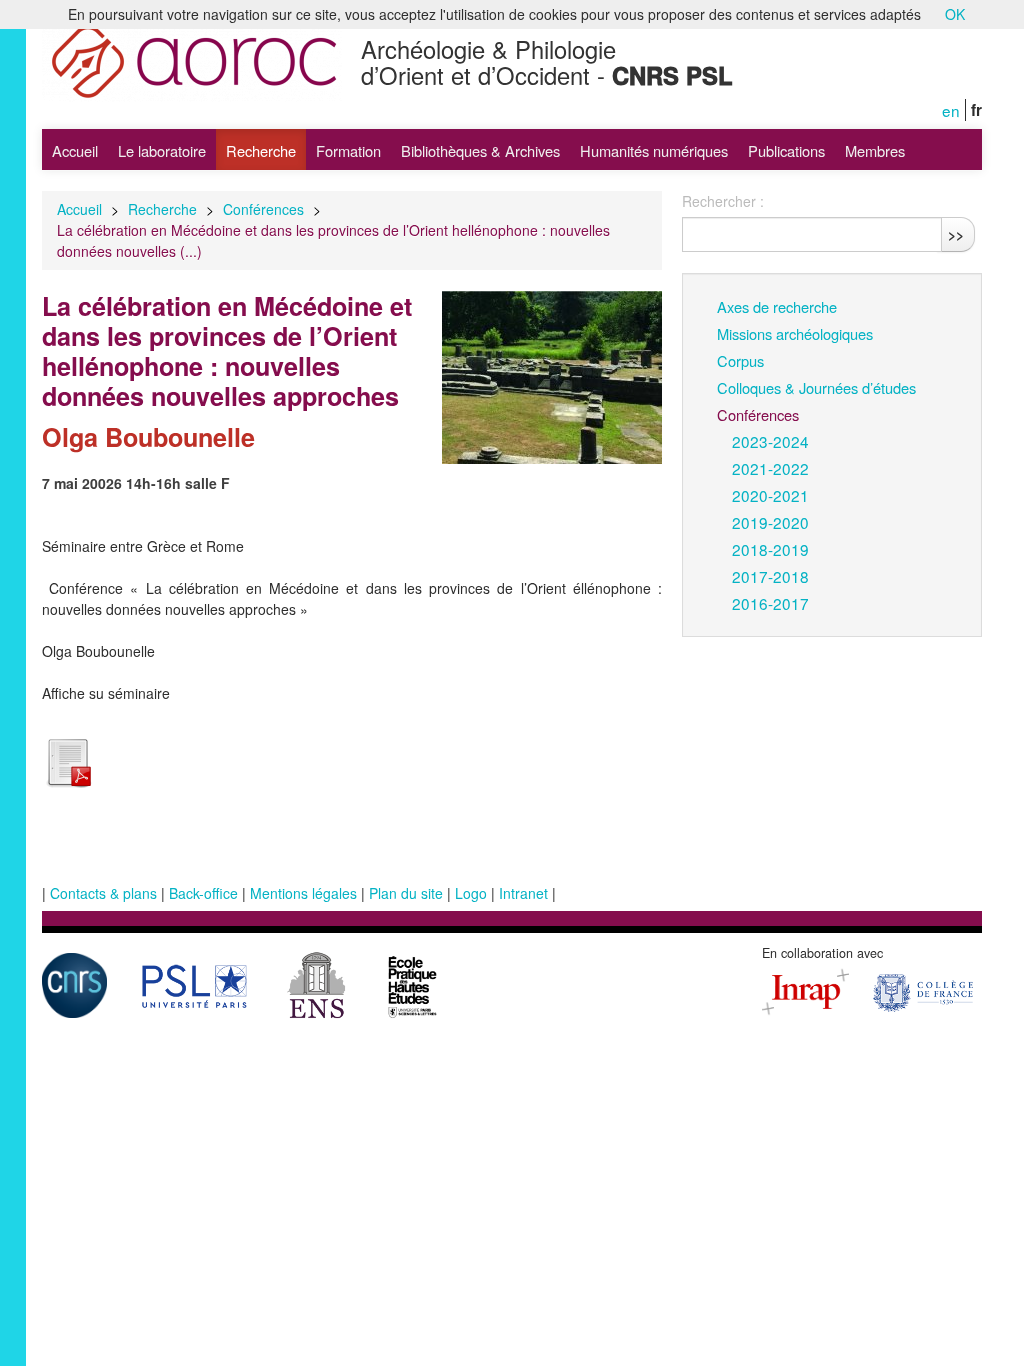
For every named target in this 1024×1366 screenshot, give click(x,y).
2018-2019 (770, 549)
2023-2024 (770, 441)
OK (955, 14)
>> (956, 234)
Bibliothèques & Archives (480, 150)
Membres (875, 150)
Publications (786, 150)
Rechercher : (723, 201)
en (951, 110)
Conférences (263, 209)
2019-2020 (770, 522)
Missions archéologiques (795, 333)
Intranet (523, 893)
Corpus (740, 360)
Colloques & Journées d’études (816, 387)
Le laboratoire (162, 150)
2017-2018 (770, 576)
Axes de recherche (777, 306)
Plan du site (406, 893)
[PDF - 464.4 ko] (68, 760)
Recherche (261, 150)
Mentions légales (303, 893)
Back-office (203, 893)
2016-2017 (770, 603)
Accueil (75, 150)
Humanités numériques (654, 150)
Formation (348, 150)
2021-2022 (770, 468)
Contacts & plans (103, 893)
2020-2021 (770, 495)
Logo (471, 893)
